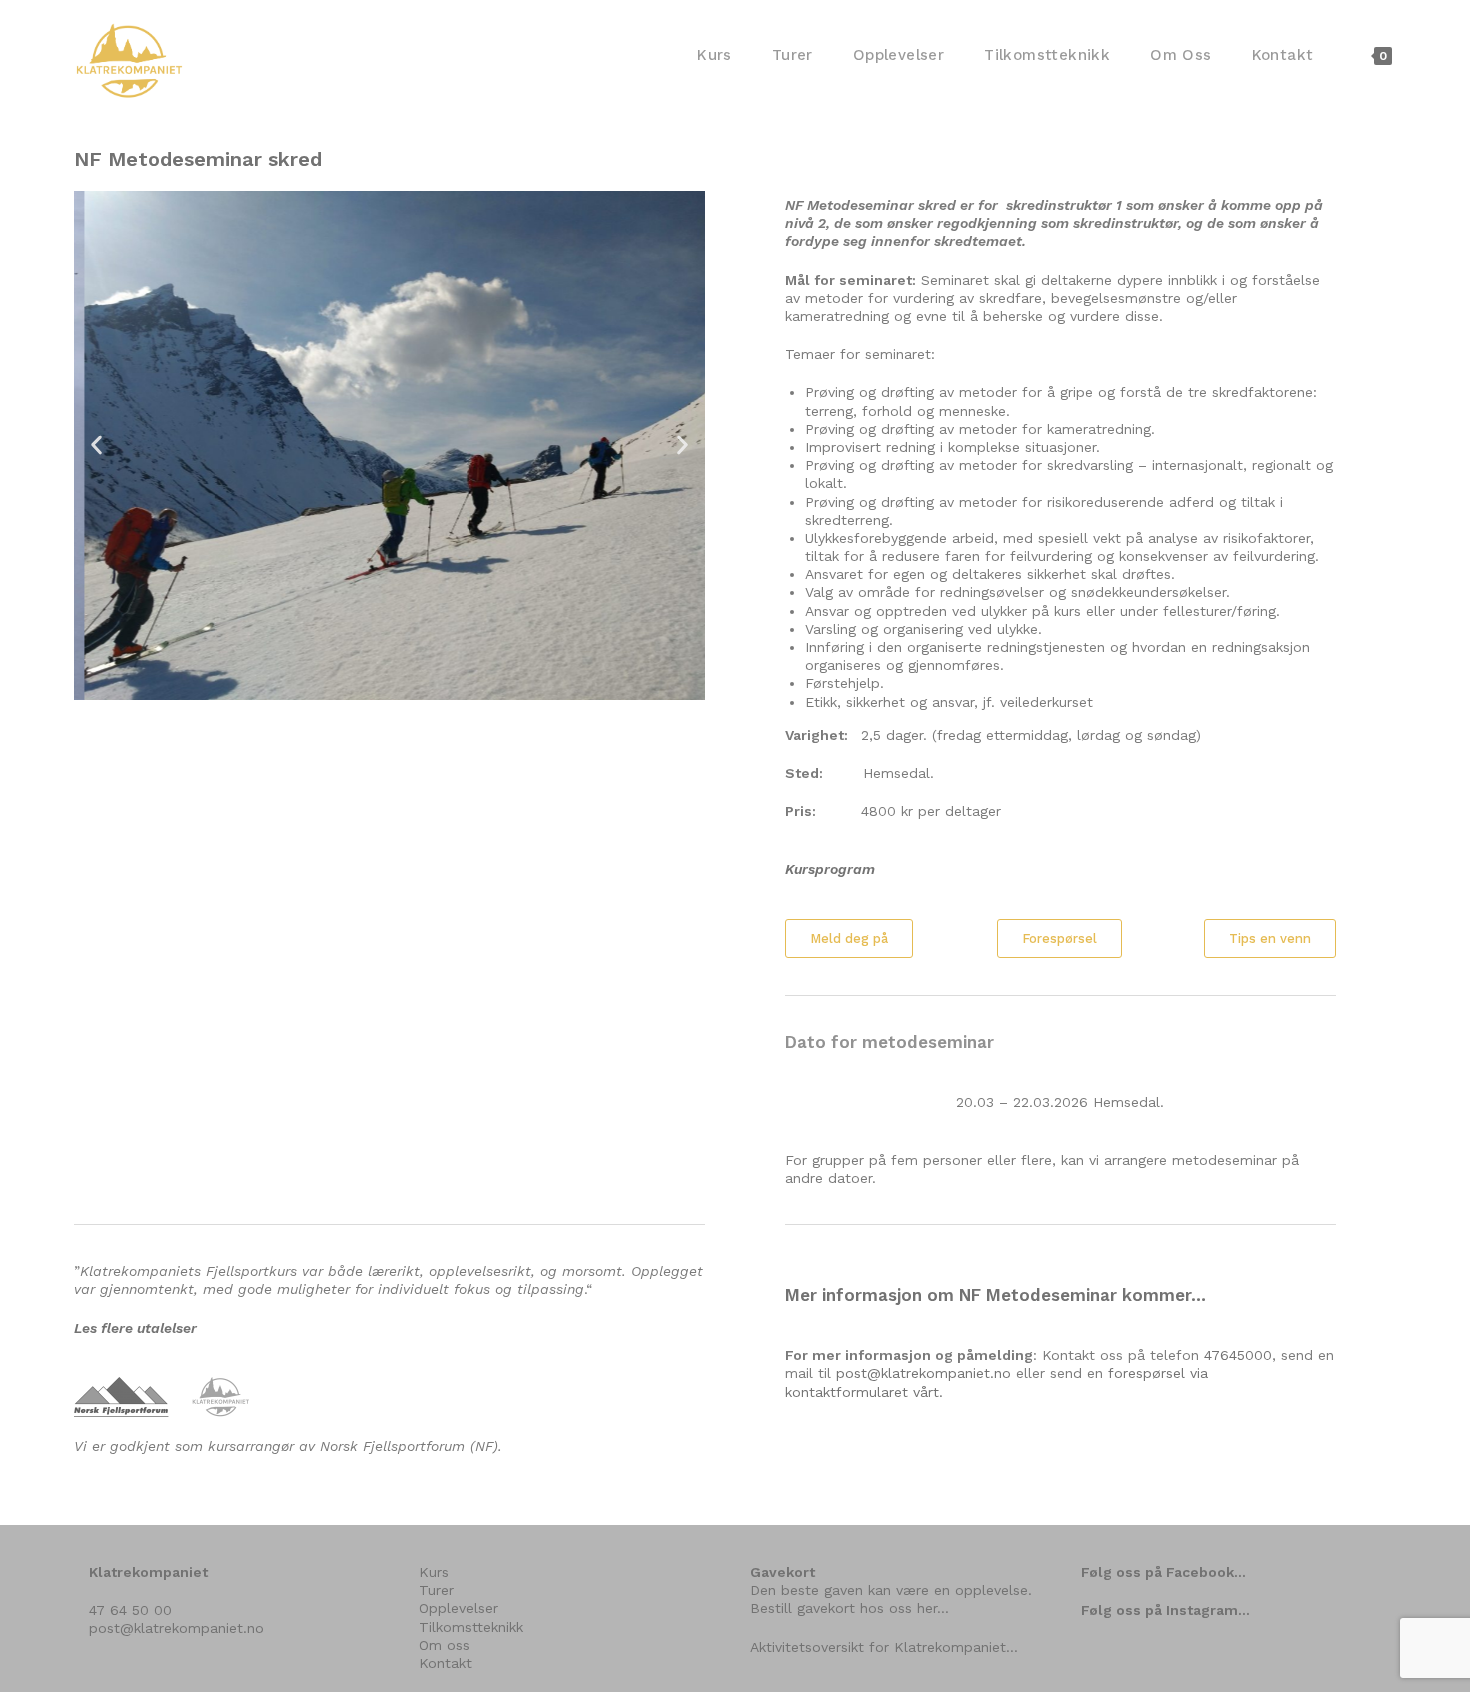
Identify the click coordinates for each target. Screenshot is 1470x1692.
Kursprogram (830, 869)
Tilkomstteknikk (471, 1627)
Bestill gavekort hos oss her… (849, 1608)
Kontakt (445, 1663)
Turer (436, 1590)
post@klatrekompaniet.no (923, 1373)
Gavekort (782, 1572)
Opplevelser (458, 1608)
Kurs (434, 1572)
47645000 (1238, 1355)
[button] (96, 445)
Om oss (444, 1645)
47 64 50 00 (130, 1610)
